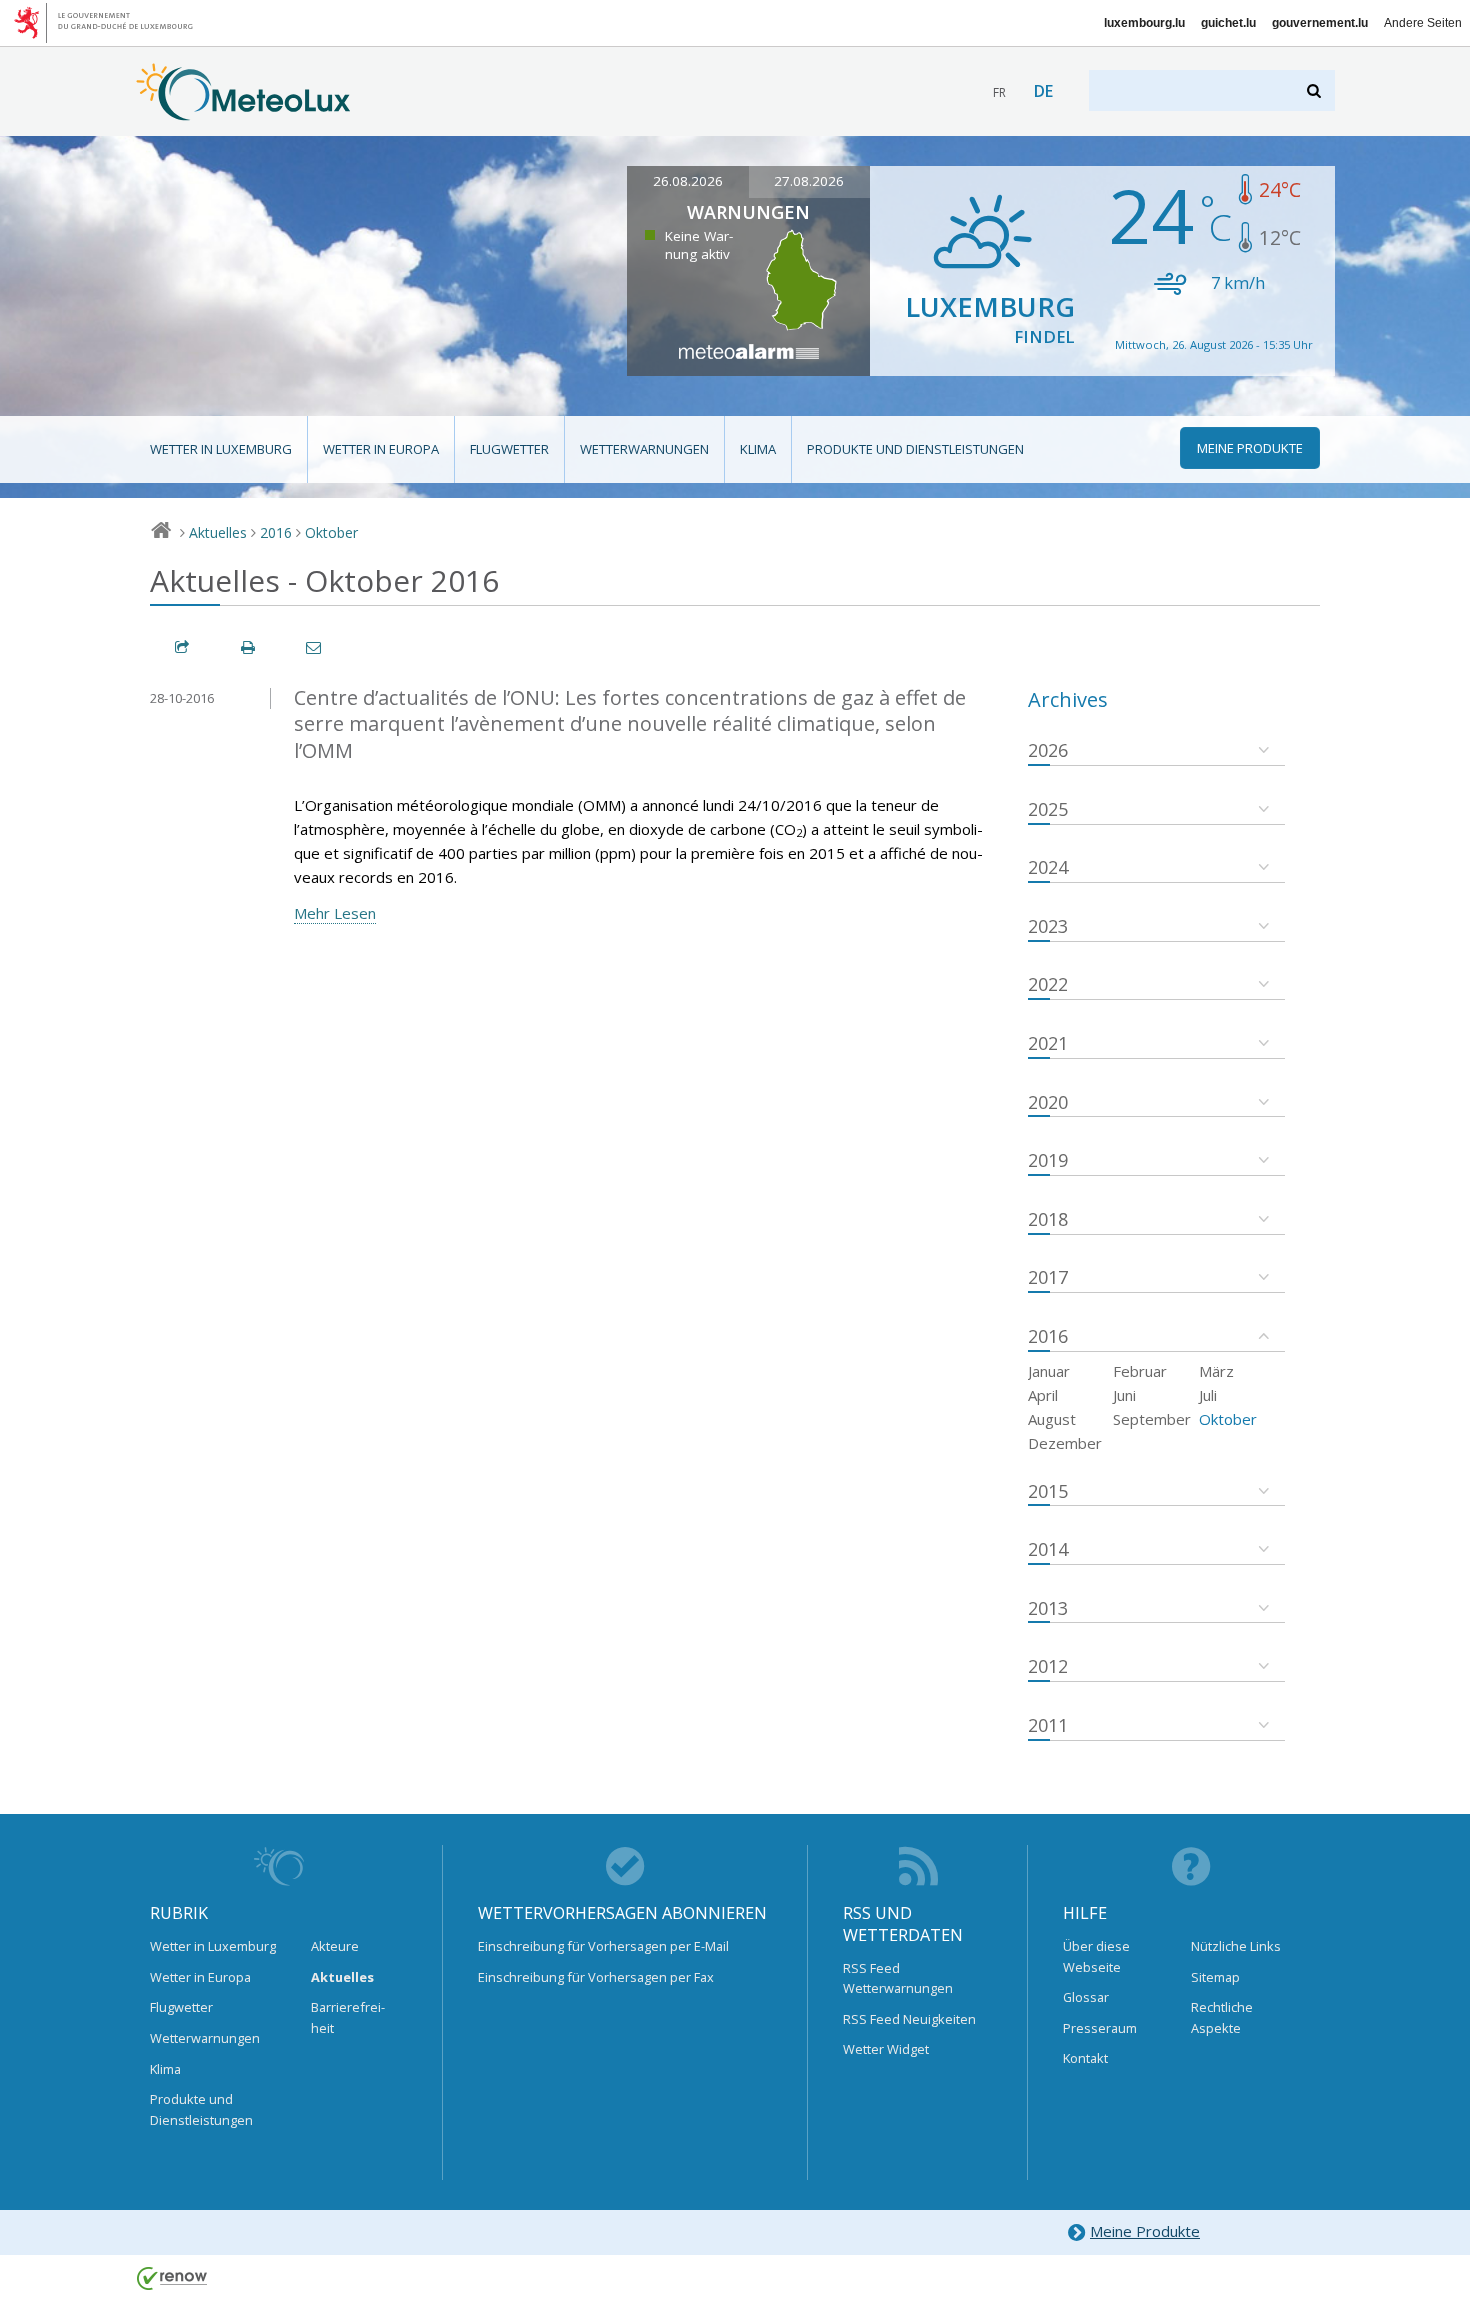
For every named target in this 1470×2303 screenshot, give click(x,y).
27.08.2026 (809, 181)
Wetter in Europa (381, 449)
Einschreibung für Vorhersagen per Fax (596, 1977)
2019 (1048, 1160)
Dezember (1065, 1443)
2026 (1048, 750)
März (1216, 1371)
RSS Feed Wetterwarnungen (898, 1978)
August (1052, 1419)
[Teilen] (183, 647)
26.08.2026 (688, 181)
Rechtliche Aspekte (1222, 2017)
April (1043, 1395)
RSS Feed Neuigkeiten (909, 2019)
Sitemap (1215, 1977)
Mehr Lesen (335, 913)
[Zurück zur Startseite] (243, 111)
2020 (1048, 1102)
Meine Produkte (1145, 2231)
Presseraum (1100, 2028)
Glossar (1086, 1997)
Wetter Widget (886, 2049)
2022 (1048, 984)
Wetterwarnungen (644, 449)
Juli (1208, 1395)
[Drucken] (249, 647)
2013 (1048, 1608)
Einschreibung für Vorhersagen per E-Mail (603, 1946)
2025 (1048, 809)
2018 (1048, 1219)
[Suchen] (1315, 90)
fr (999, 92)
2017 (1048, 1277)
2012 (1048, 1666)
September (1152, 1419)
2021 (1048, 1043)
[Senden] (315, 647)
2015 (1048, 1491)
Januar (1049, 1371)
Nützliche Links (1236, 1946)
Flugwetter (509, 449)
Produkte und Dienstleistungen (915, 449)
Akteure (335, 1946)
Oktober (331, 532)
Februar (1140, 1371)
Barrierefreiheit (348, 2017)
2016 (276, 532)
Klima (758, 449)
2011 (1048, 1725)
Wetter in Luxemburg (221, 449)
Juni (1124, 1395)
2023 (1048, 926)
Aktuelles (218, 532)
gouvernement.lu (1320, 23)
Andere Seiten (1423, 23)
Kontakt (1085, 2058)
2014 (1048, 1549)
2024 (1048, 867)
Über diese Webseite (1096, 1956)
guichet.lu (1228, 23)
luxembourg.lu (1144, 23)
